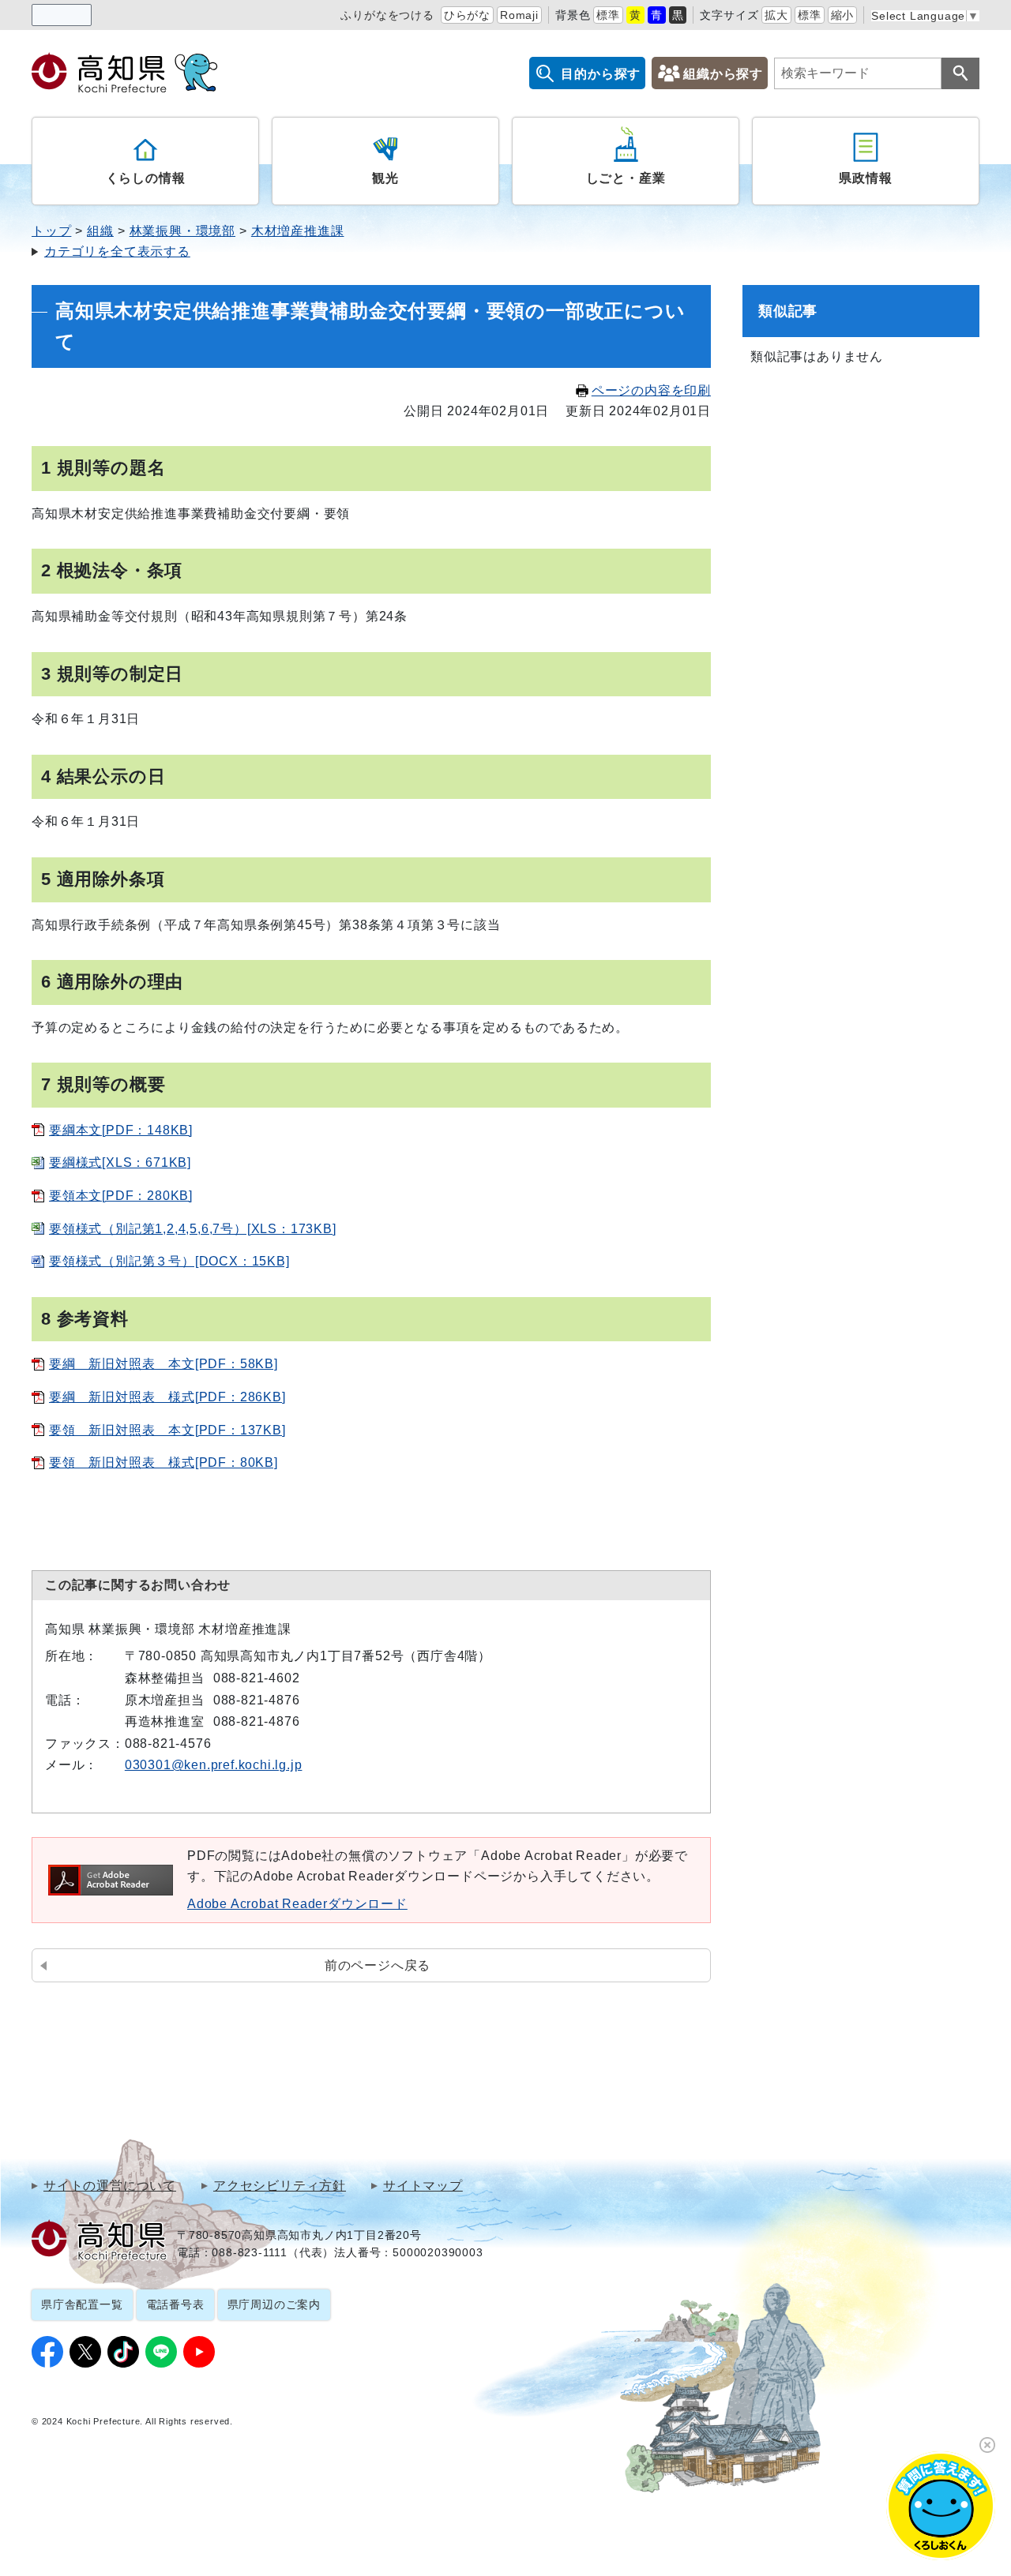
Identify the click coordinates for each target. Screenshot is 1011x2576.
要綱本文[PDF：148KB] (121, 1130)
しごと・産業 (626, 178)
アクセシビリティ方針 (280, 2186)
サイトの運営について (110, 2186)
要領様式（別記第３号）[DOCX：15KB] (169, 1261)
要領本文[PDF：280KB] (121, 1196)
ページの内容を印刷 (651, 390)
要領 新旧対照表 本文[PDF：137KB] (167, 1430)
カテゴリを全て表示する (117, 251)
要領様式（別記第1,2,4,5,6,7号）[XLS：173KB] (193, 1229)
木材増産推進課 (298, 231)
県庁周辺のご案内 (274, 2304)
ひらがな (467, 15)
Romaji (519, 15)
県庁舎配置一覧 (82, 2304)
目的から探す (601, 74)
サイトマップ (423, 2186)
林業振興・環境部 (182, 231)
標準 (608, 15)
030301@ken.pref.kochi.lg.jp (214, 1765)
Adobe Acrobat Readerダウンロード (297, 1904)
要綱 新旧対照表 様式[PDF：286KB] (167, 1397)
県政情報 (865, 178)
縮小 (843, 15)
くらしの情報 (146, 178)
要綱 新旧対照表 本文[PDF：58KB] (163, 1364)
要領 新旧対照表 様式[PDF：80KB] (163, 1462)
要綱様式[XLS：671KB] (120, 1162)
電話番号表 (175, 2304)
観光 (385, 178)
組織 (100, 231)
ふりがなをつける (387, 15)
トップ (51, 231)
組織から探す (723, 74)
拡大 (776, 15)
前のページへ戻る (378, 1965)
